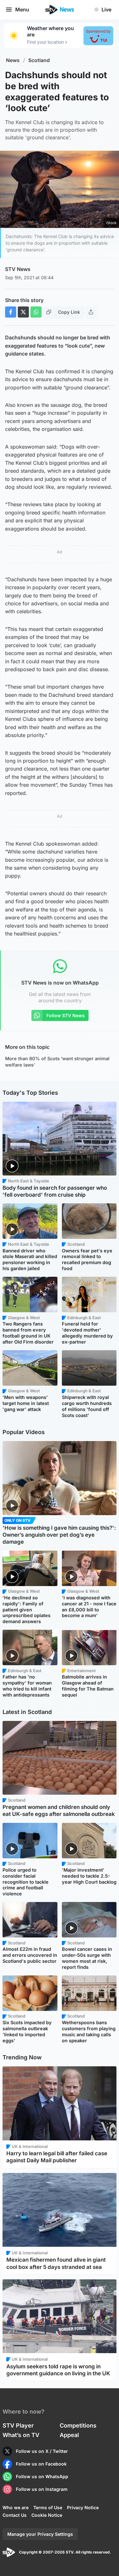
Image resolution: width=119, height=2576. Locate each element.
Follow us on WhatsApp (42, 2476)
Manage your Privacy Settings (40, 2534)
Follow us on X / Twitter (42, 2451)
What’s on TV (21, 2435)
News (13, 60)
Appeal (69, 2435)
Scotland (39, 60)
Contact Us (15, 2515)
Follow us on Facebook (41, 2464)
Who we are (16, 2507)
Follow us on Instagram (42, 2489)
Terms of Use (48, 2507)
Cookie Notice (47, 2515)
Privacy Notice (83, 2507)
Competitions (78, 2425)
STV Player (18, 2425)
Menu (22, 9)
